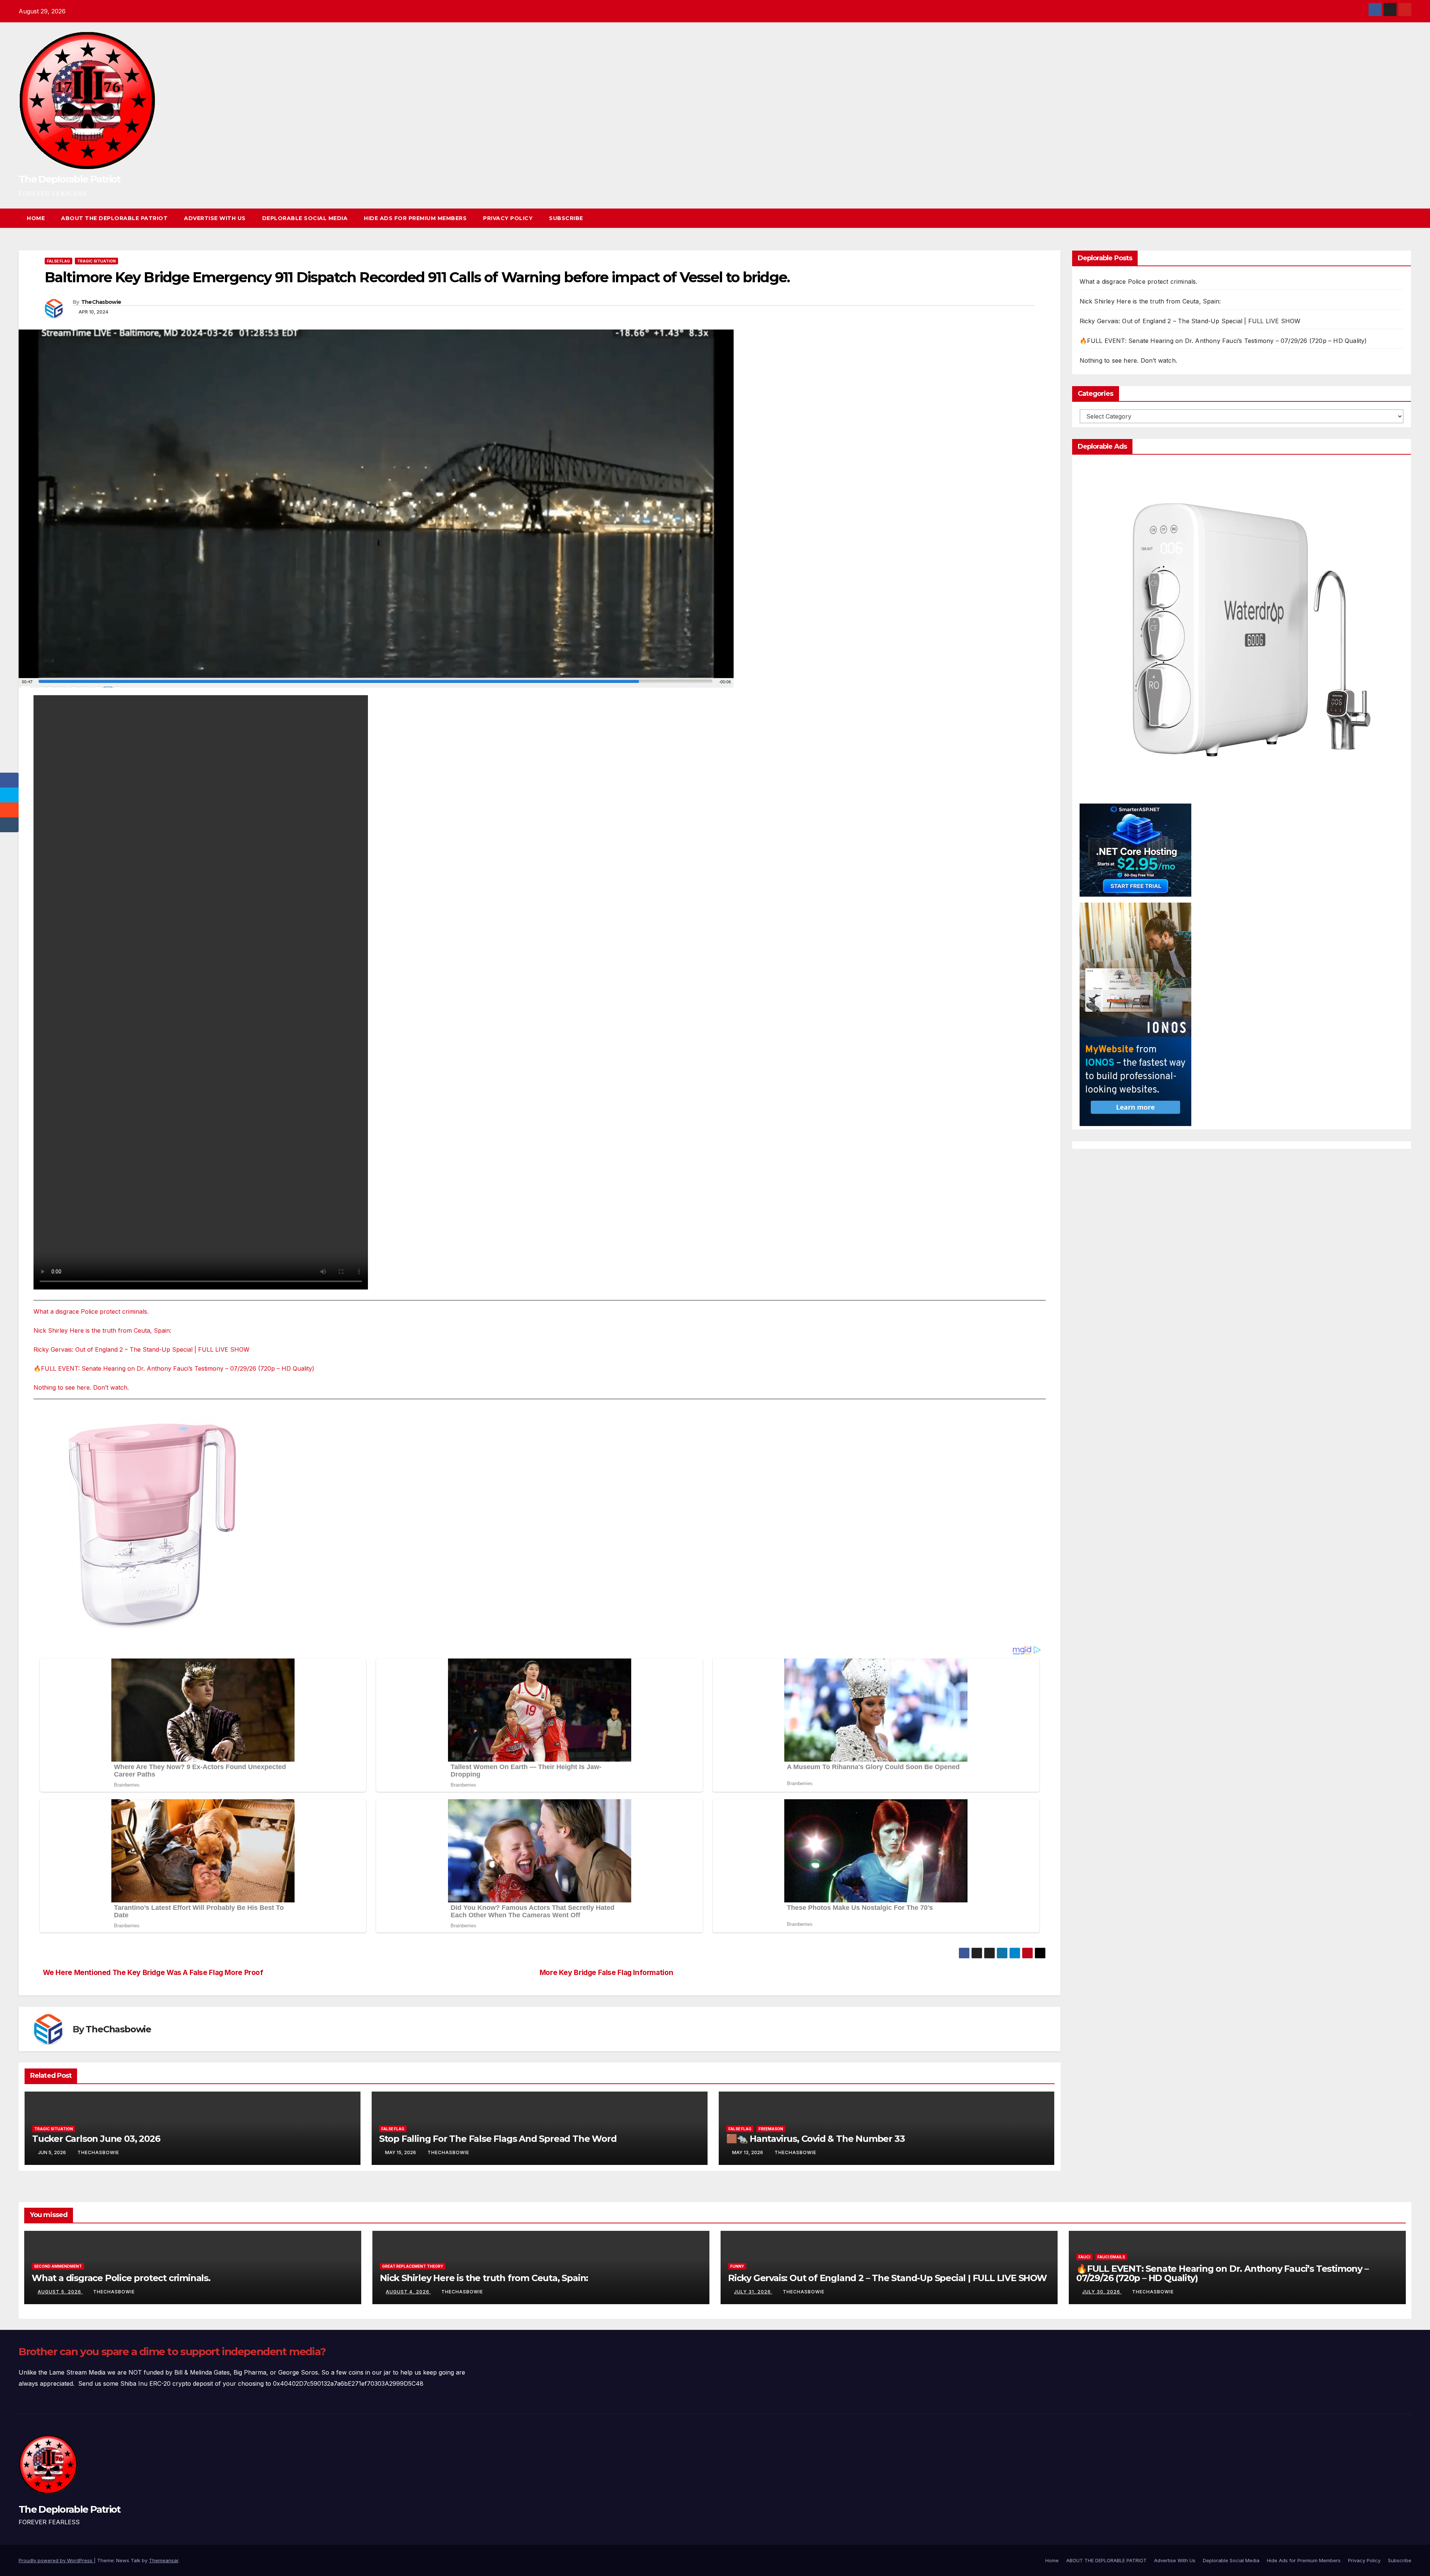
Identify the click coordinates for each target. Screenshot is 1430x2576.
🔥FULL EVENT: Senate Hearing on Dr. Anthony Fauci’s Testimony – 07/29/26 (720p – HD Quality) (174, 1368)
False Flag (58, 261)
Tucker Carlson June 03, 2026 (96, 2139)
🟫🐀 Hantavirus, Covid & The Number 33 (816, 2139)
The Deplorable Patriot (70, 179)
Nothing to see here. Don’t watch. (81, 1387)
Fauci (1084, 2257)
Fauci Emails (1111, 2257)
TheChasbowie (101, 302)
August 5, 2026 (60, 2292)
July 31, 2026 (753, 2292)
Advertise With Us (215, 218)
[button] (1392, 218)
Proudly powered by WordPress (56, 2560)
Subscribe (566, 218)
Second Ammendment (58, 2266)
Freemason (771, 2129)
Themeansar (164, 2560)
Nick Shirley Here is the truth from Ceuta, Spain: (102, 1330)
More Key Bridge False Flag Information (606, 1973)
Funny (737, 2266)
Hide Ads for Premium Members (415, 218)
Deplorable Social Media (305, 218)
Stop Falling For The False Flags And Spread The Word (498, 2139)
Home (36, 218)
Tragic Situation (96, 261)
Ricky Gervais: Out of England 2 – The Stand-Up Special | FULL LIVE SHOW (142, 1349)
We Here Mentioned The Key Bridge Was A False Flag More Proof (153, 1973)
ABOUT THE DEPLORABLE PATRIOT (114, 218)
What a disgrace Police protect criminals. (91, 1311)
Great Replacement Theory (413, 2266)
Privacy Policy (508, 218)
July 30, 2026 (1102, 2292)
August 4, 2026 (408, 2292)
